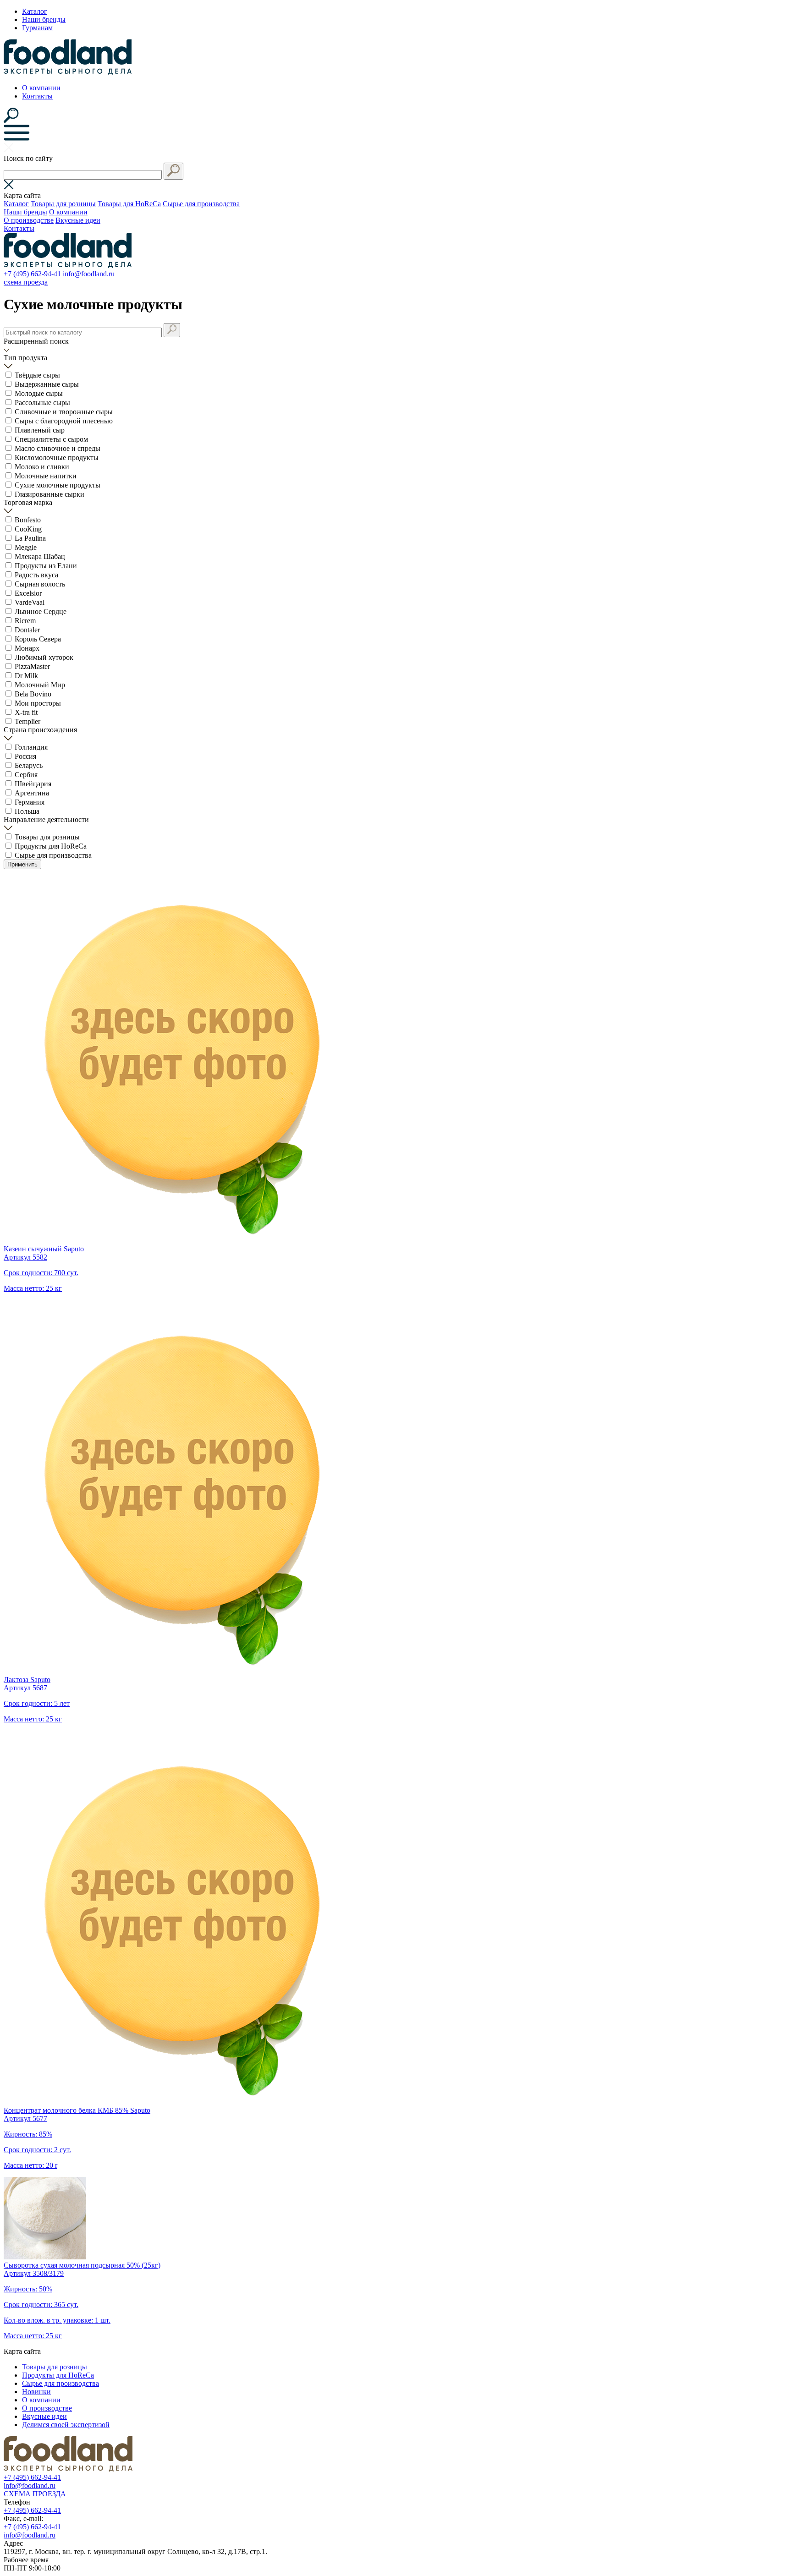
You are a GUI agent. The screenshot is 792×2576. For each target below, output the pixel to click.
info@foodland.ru (89, 274)
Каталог (35, 11)
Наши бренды (44, 19)
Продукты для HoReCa (51, 846)
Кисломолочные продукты (57, 458)
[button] (173, 171)
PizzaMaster (32, 666)
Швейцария (33, 784)
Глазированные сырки (49, 494)
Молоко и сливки (42, 467)
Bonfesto (28, 520)
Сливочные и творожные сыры (64, 412)
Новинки (36, 2392)
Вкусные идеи (78, 220)
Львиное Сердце (41, 611)
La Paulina (30, 538)
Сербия (26, 775)
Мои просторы (38, 703)
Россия (25, 756)
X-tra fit (26, 712)
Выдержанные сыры (47, 384)
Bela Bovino (33, 694)
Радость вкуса (36, 575)
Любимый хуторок (44, 657)
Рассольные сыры (42, 403)
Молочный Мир (40, 685)
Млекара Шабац (40, 556)
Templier (27, 721)
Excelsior (28, 593)
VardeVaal (30, 602)
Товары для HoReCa (129, 204)
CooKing (28, 529)
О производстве (29, 220)
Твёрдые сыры (37, 375)
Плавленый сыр (40, 430)
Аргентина (32, 793)
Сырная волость (40, 584)
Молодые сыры (39, 393)
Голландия (31, 747)
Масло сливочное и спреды (58, 448)
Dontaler (27, 630)
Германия (30, 802)
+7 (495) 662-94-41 (32, 274)
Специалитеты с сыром (51, 439)
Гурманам (37, 28)
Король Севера (38, 639)
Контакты (37, 96)
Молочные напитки (46, 476)
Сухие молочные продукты (58, 485)
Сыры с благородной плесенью (64, 421)
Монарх (27, 648)
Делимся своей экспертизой (66, 2425)
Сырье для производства (201, 204)
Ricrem (25, 621)
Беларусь (29, 765)
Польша (27, 811)
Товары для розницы (63, 204)
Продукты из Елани (46, 566)
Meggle (26, 547)
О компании (41, 88)
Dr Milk (26, 676)
